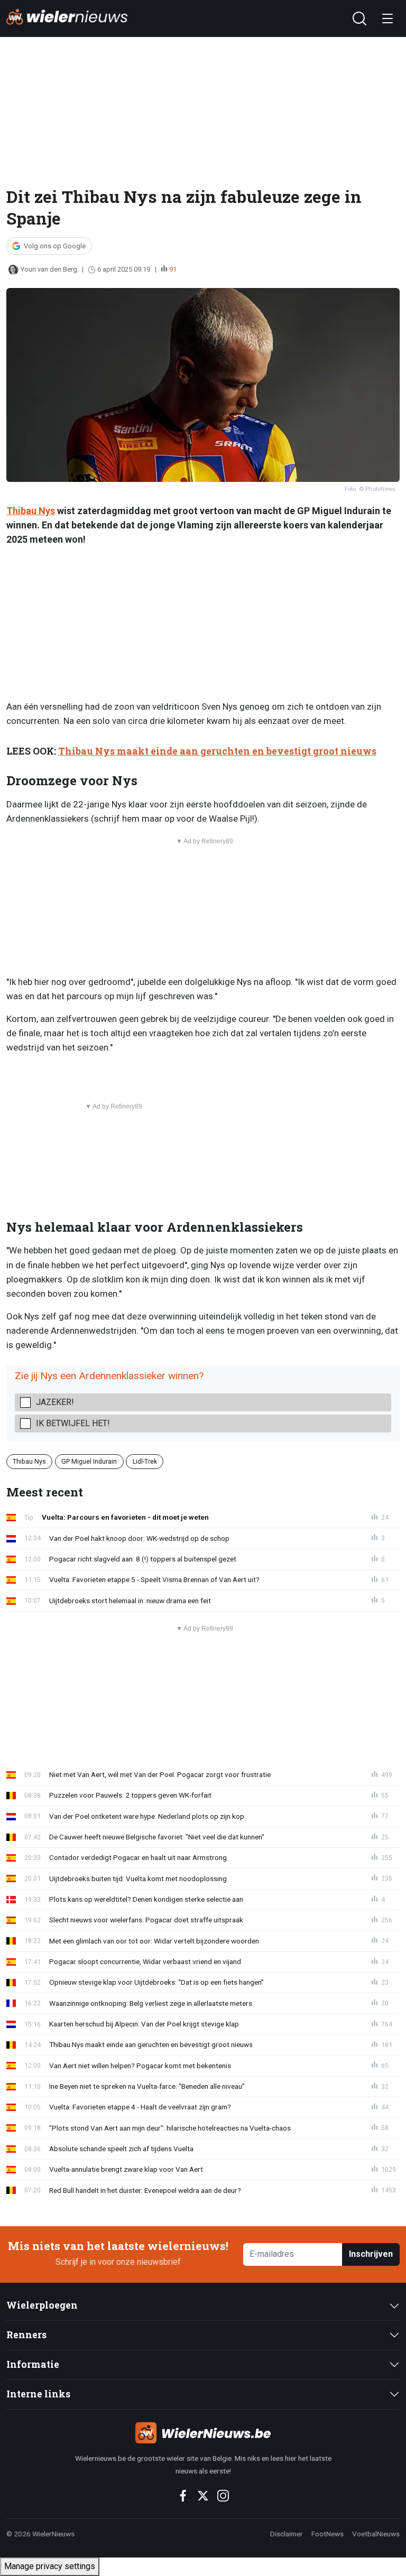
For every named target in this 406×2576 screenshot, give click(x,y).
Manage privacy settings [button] (50, 2566)
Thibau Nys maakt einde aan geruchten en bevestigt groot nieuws (217, 751)
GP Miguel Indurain (89, 1461)
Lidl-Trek (145, 1461)
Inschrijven (371, 2254)
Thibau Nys (31, 511)
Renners (26, 2335)
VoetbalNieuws (376, 2534)
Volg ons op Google (55, 246)
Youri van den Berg (49, 269)
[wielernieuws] (203, 2433)
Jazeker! (55, 1402)
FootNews (327, 2534)
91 (173, 269)
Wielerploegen (42, 2305)
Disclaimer (287, 2534)
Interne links (38, 2394)
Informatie (33, 2364)
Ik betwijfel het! (73, 1423)
